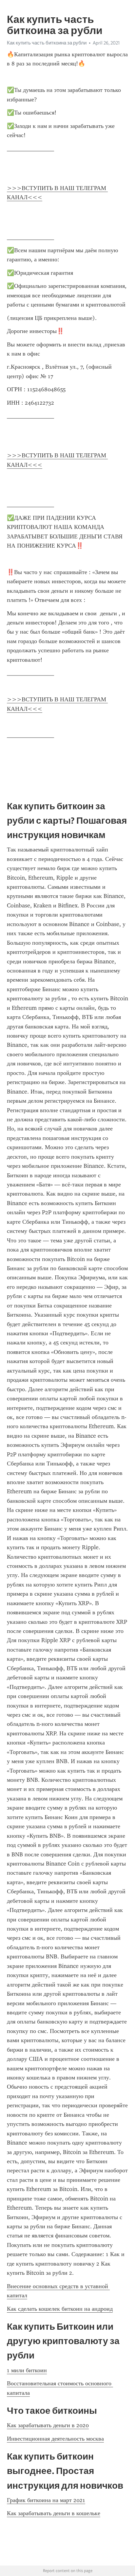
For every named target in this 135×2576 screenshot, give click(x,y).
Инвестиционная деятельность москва (55, 2439)
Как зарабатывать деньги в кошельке (54, 2513)
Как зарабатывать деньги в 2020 (48, 2425)
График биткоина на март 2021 (46, 2500)
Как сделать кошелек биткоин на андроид (60, 2309)
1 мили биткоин (27, 2370)
